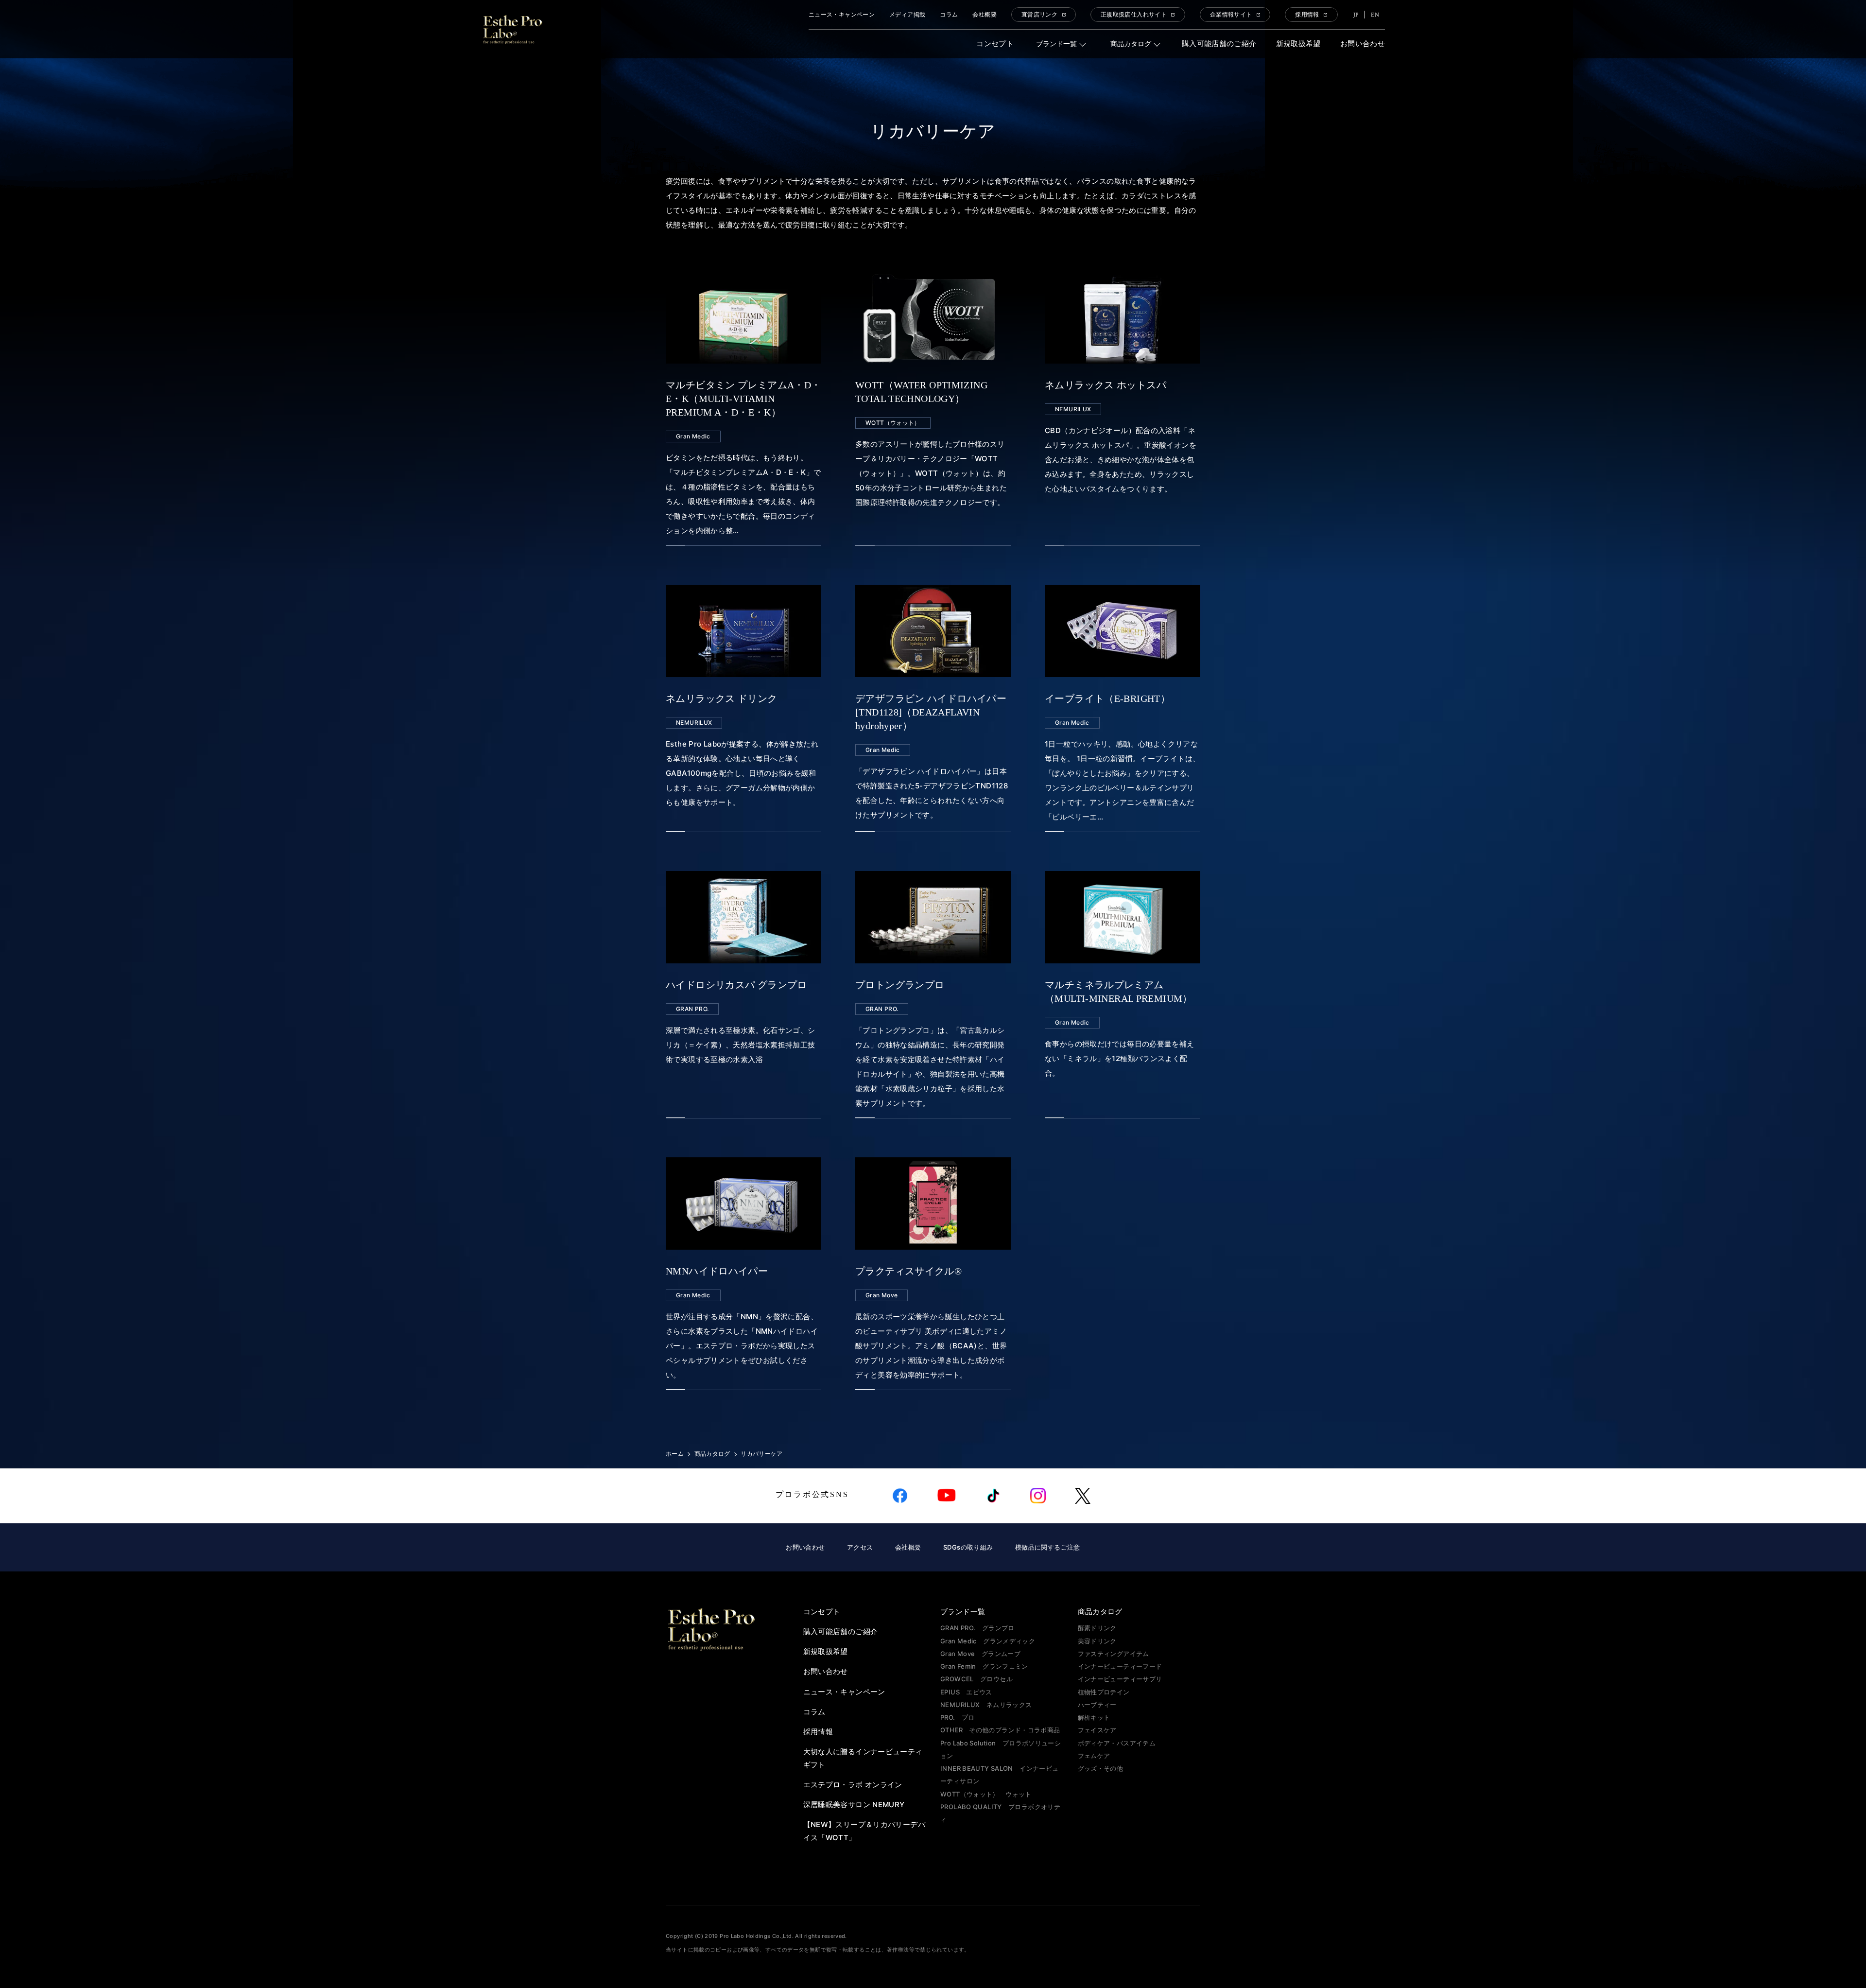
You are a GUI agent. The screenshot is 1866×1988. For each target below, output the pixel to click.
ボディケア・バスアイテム (1117, 1743)
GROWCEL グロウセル (976, 1679)
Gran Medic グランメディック (988, 1641)
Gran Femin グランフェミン (984, 1666)
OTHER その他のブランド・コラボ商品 (1000, 1730)
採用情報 (1307, 15)
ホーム (675, 1454)
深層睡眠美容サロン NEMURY (854, 1805)
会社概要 (985, 15)
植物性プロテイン (1104, 1692)
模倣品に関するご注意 (1048, 1547)
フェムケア (1094, 1756)
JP (1356, 15)
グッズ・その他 (1101, 1768)
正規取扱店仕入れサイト (1134, 15)
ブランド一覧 (1056, 44)
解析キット (1094, 1717)
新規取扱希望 (1298, 44)
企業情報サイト (1231, 15)
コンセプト (995, 44)
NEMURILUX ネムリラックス (986, 1705)
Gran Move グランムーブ (980, 1654)
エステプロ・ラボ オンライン (853, 1785)
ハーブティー (1097, 1705)
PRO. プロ (958, 1717)
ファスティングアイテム (1114, 1654)
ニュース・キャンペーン (842, 15)
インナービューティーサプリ (1120, 1679)
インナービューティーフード (1120, 1666)
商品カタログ (1131, 44)
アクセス (860, 1547)
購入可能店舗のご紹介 (1219, 44)
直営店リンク (1039, 15)
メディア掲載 (907, 15)
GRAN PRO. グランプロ (977, 1628)
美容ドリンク (1097, 1641)
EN (1375, 15)
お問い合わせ (1363, 44)
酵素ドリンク (1097, 1628)
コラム (949, 15)
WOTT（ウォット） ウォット (986, 1794)
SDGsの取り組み (968, 1547)
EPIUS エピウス (966, 1692)
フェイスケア (1097, 1730)
